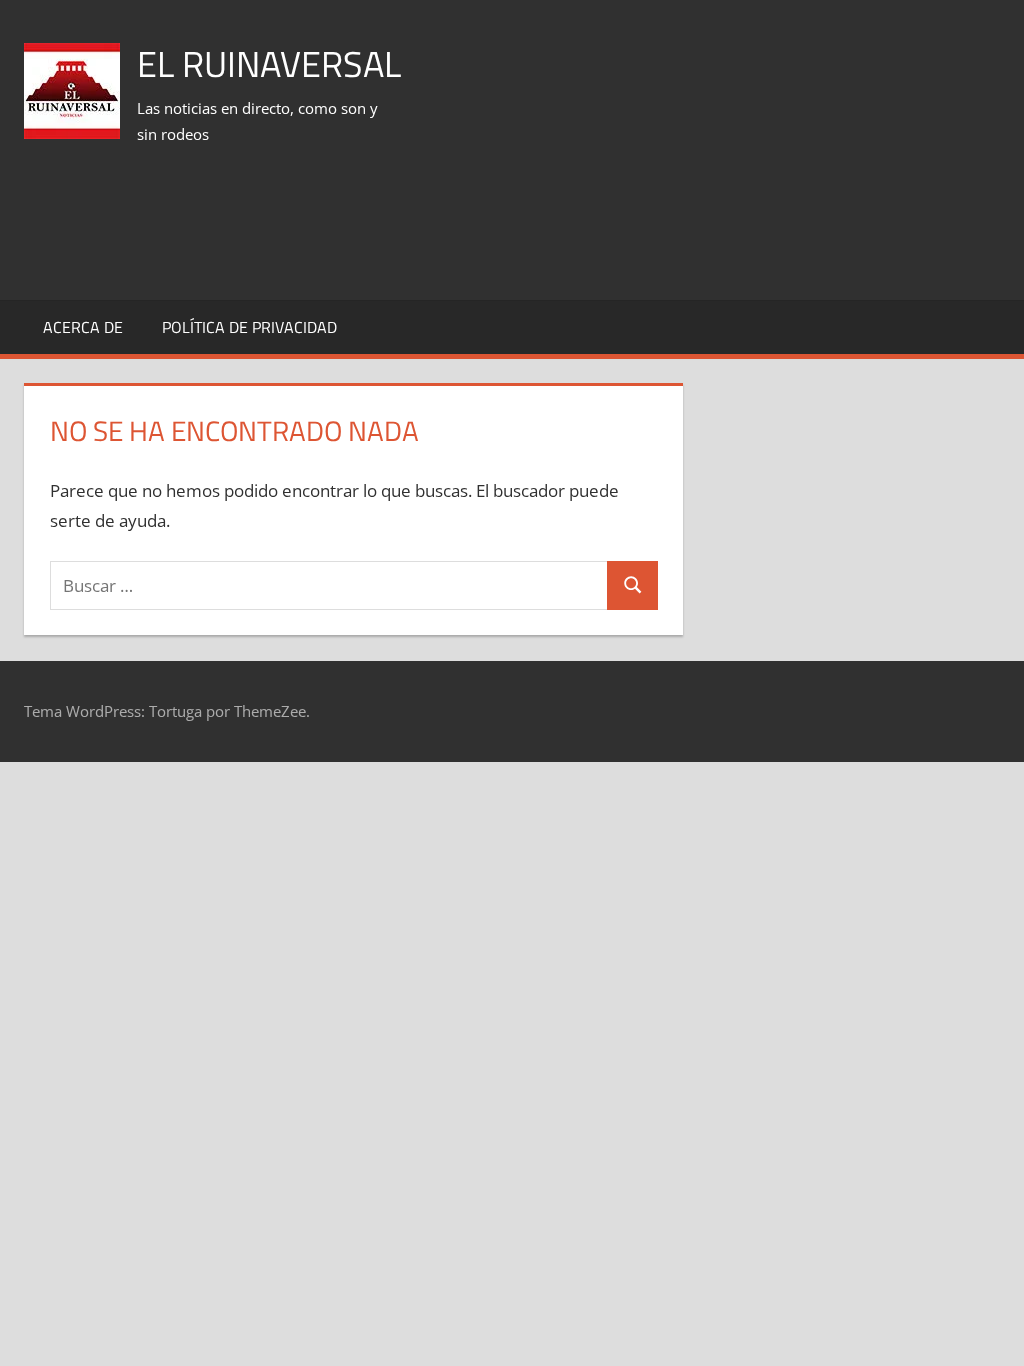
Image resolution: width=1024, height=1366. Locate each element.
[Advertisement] (636, 229)
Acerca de (83, 327)
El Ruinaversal (269, 63)
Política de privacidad (249, 327)
